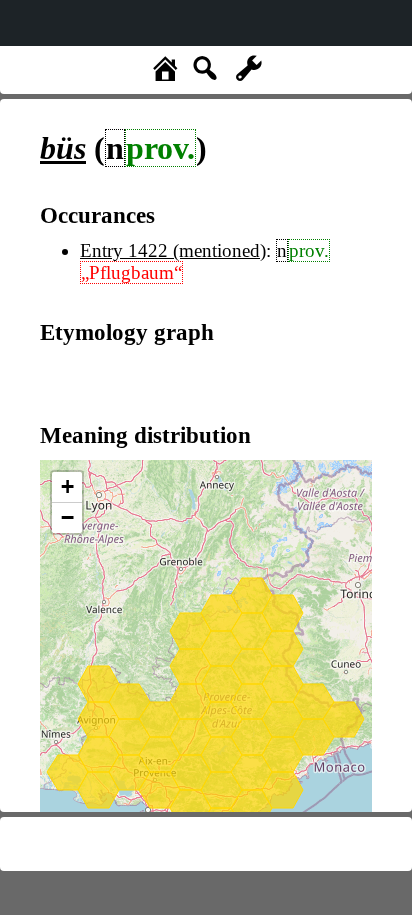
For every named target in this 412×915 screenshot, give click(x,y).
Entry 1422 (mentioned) (173, 250)
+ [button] (67, 486)
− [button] (67, 517)
